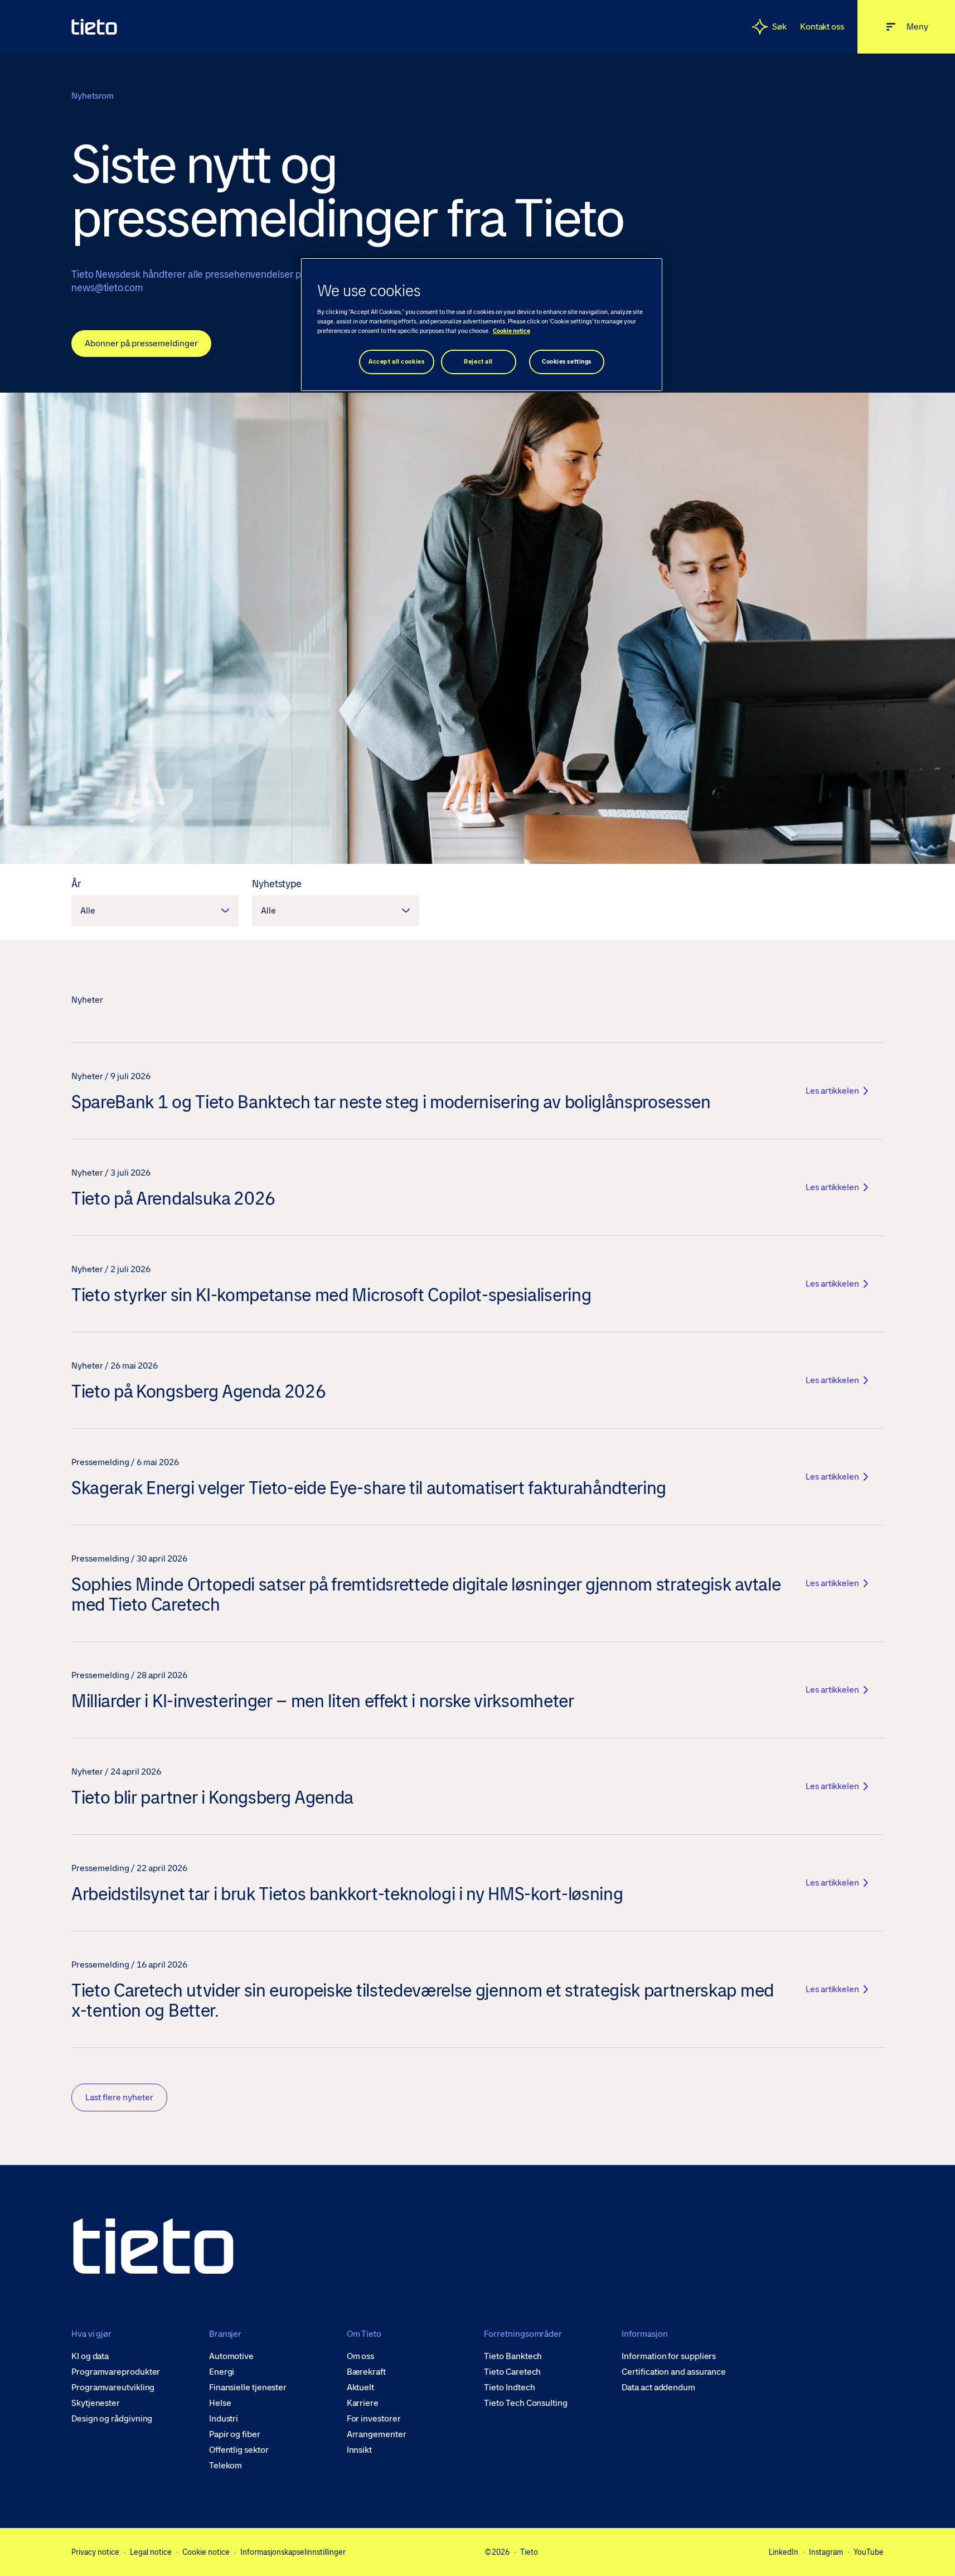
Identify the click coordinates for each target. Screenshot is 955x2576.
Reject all (478, 362)
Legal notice (151, 2552)
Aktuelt (360, 2387)
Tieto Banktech (513, 2356)
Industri (224, 2419)
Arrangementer (377, 2434)
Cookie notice (206, 2552)
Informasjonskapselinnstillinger (293, 2552)
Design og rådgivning (112, 2419)
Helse (220, 2403)
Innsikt (359, 2450)
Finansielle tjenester (248, 2387)
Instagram (826, 2552)
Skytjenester (96, 2403)
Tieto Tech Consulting (525, 2403)
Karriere (363, 2403)
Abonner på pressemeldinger (141, 343)
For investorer (374, 2419)
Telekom (226, 2466)
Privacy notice (95, 2552)
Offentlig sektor (239, 2450)
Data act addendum (658, 2387)
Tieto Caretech (512, 2372)
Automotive (231, 2356)
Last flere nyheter (119, 2097)
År (76, 884)
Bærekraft (366, 2372)
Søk (779, 26)
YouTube (869, 2552)
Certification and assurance (674, 2372)
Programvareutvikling (113, 2387)
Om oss (361, 2356)
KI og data (90, 2356)
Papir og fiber (235, 2434)
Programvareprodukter (116, 2372)
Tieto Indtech (509, 2387)
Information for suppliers (669, 2356)
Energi (222, 2372)
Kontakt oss (822, 26)
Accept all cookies (396, 362)
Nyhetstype (277, 884)
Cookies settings (567, 362)
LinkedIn (784, 2552)
